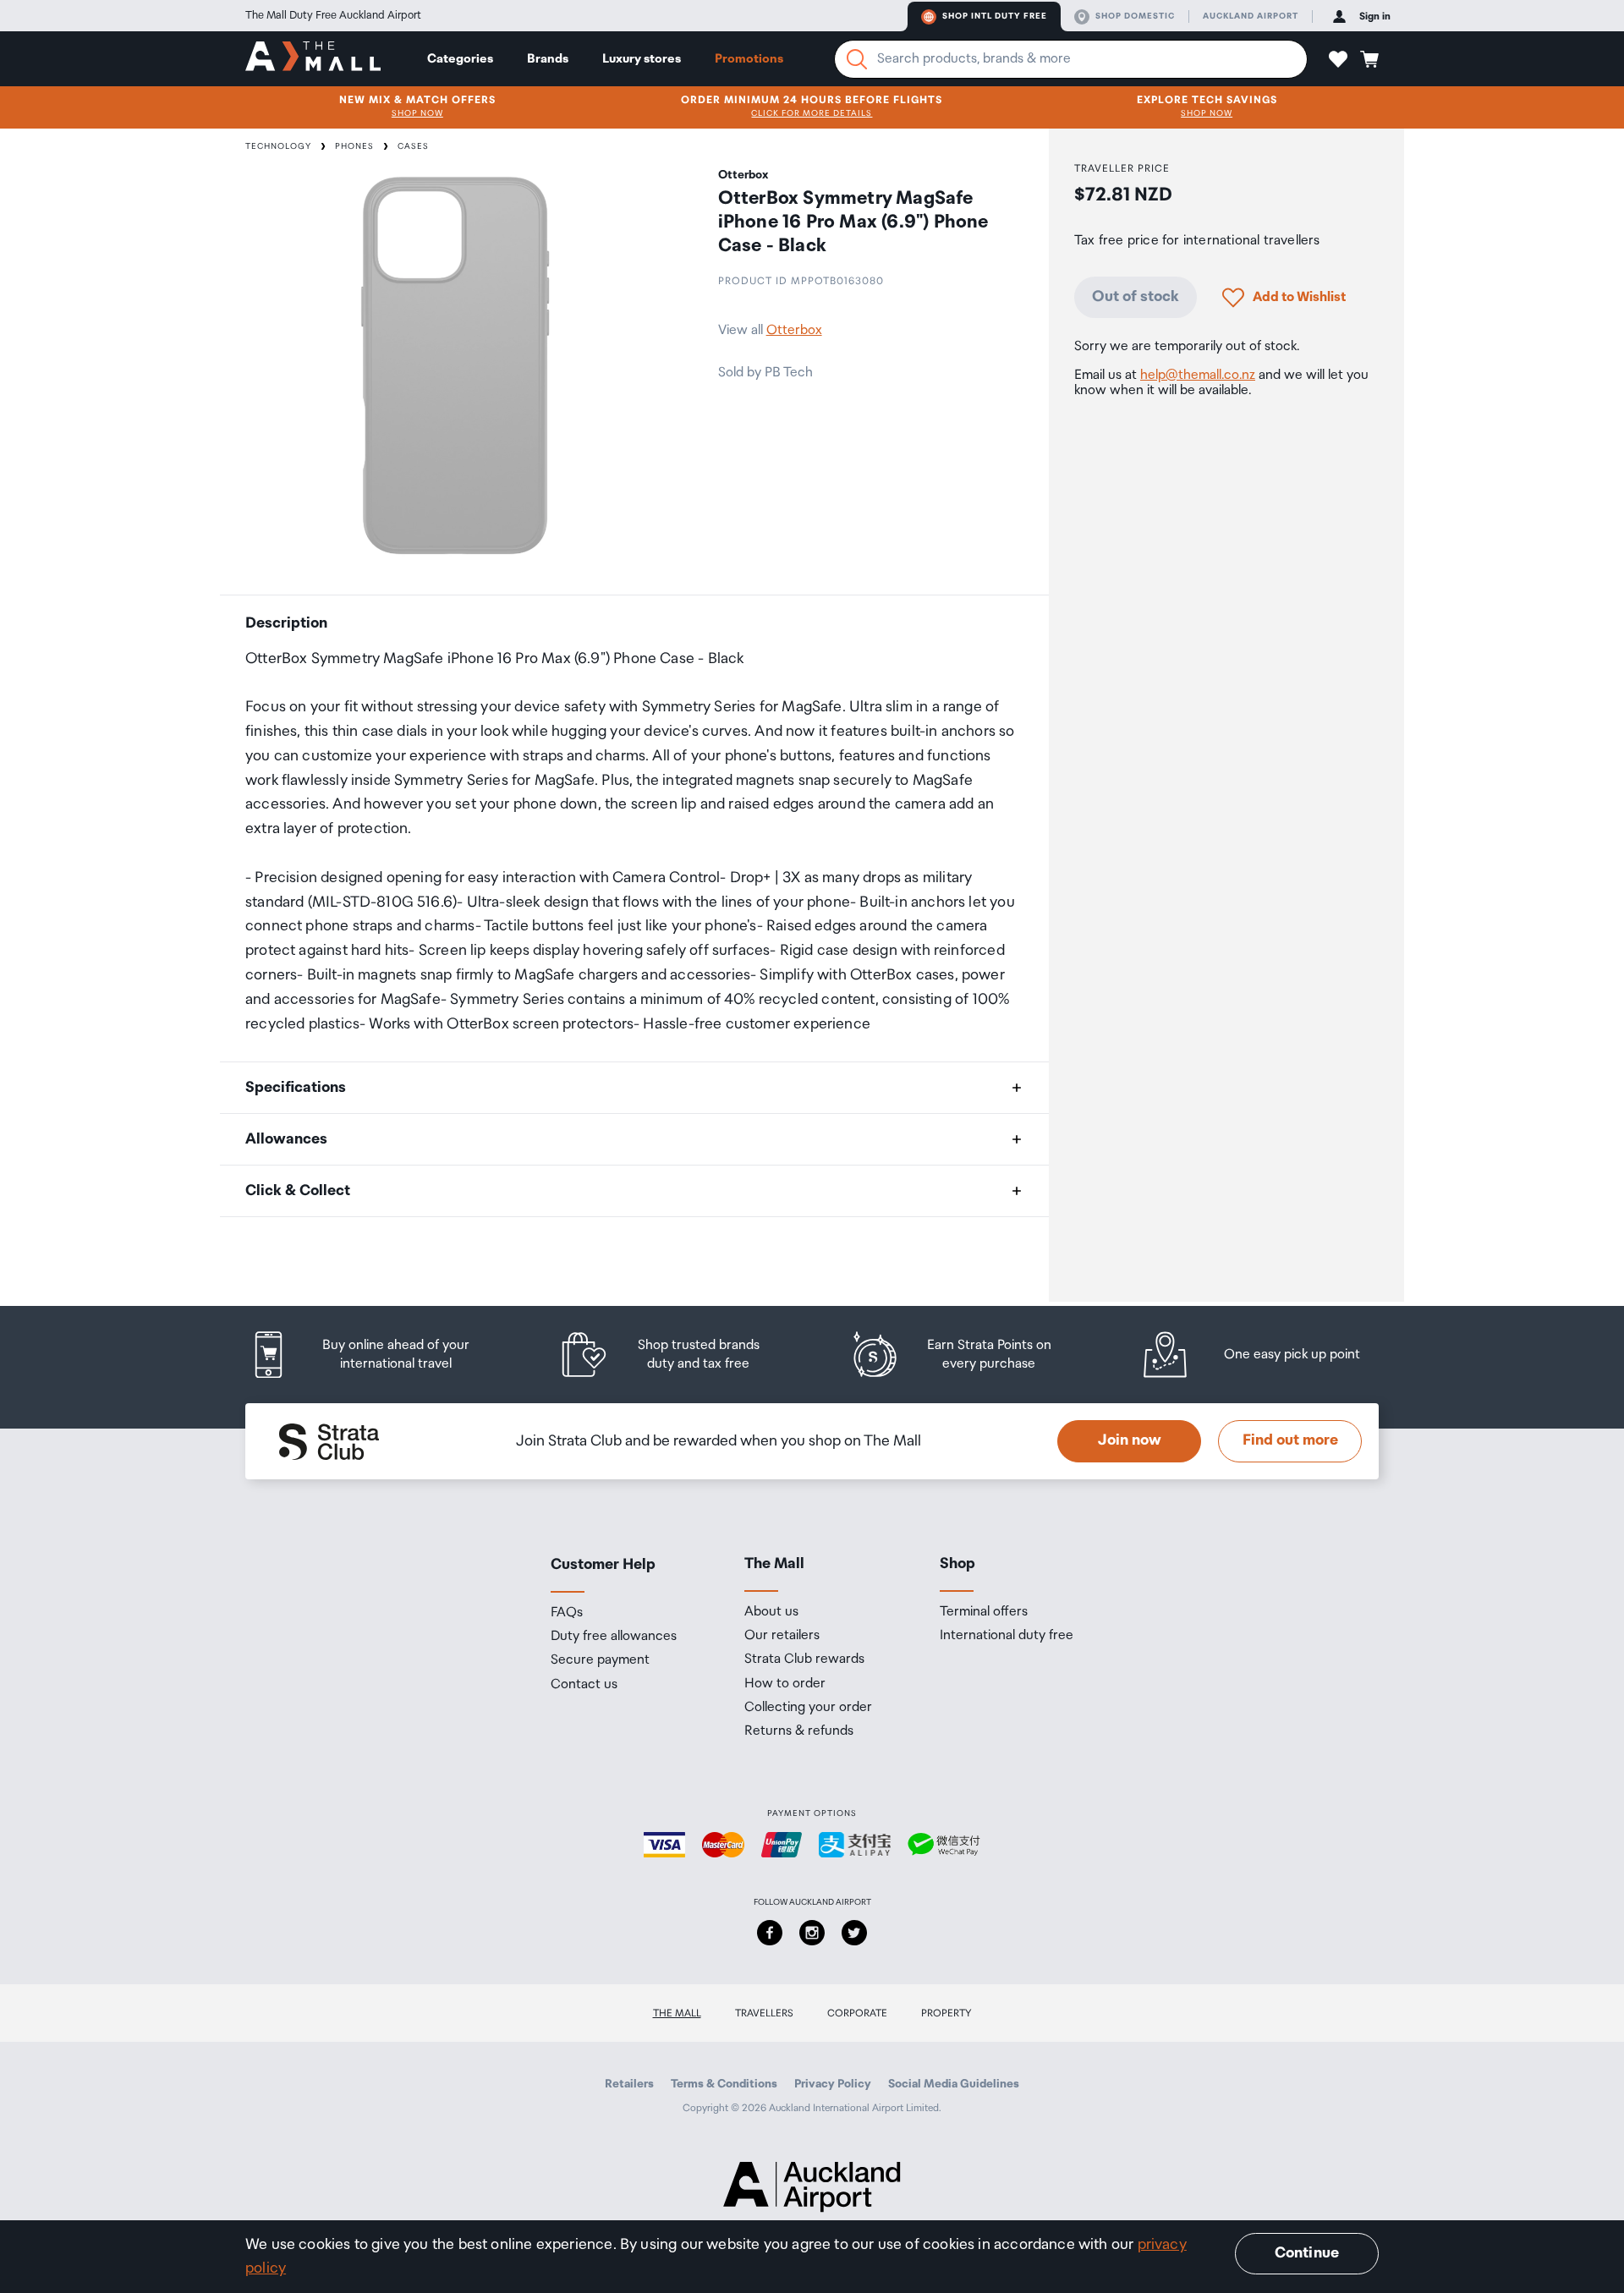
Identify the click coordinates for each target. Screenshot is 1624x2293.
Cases (413, 146)
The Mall (677, 2013)
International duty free (1007, 1636)
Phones (354, 146)
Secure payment (600, 1660)
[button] (1338, 59)
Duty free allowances (614, 1637)
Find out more (1290, 1440)
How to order (785, 1684)
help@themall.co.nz (1198, 375)
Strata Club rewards (804, 1659)
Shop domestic (1135, 16)
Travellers (764, 2013)
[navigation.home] (313, 58)
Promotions (749, 59)
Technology (278, 146)
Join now (1130, 1440)
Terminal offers (984, 1612)
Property (946, 2013)
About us (771, 1612)
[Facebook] (770, 1933)
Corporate (857, 2013)
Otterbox (794, 330)
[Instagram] (812, 1933)
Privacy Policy (833, 2084)
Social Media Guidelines (954, 2084)
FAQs (567, 1613)
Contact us (584, 1685)
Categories (460, 59)
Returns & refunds (799, 1731)
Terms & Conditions (724, 2084)
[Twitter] (854, 1933)
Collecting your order (808, 1708)
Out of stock (1136, 297)
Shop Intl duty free (995, 16)
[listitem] (376, 1355)
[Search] (857, 59)
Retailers (629, 2084)
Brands (548, 59)
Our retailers (782, 1636)
